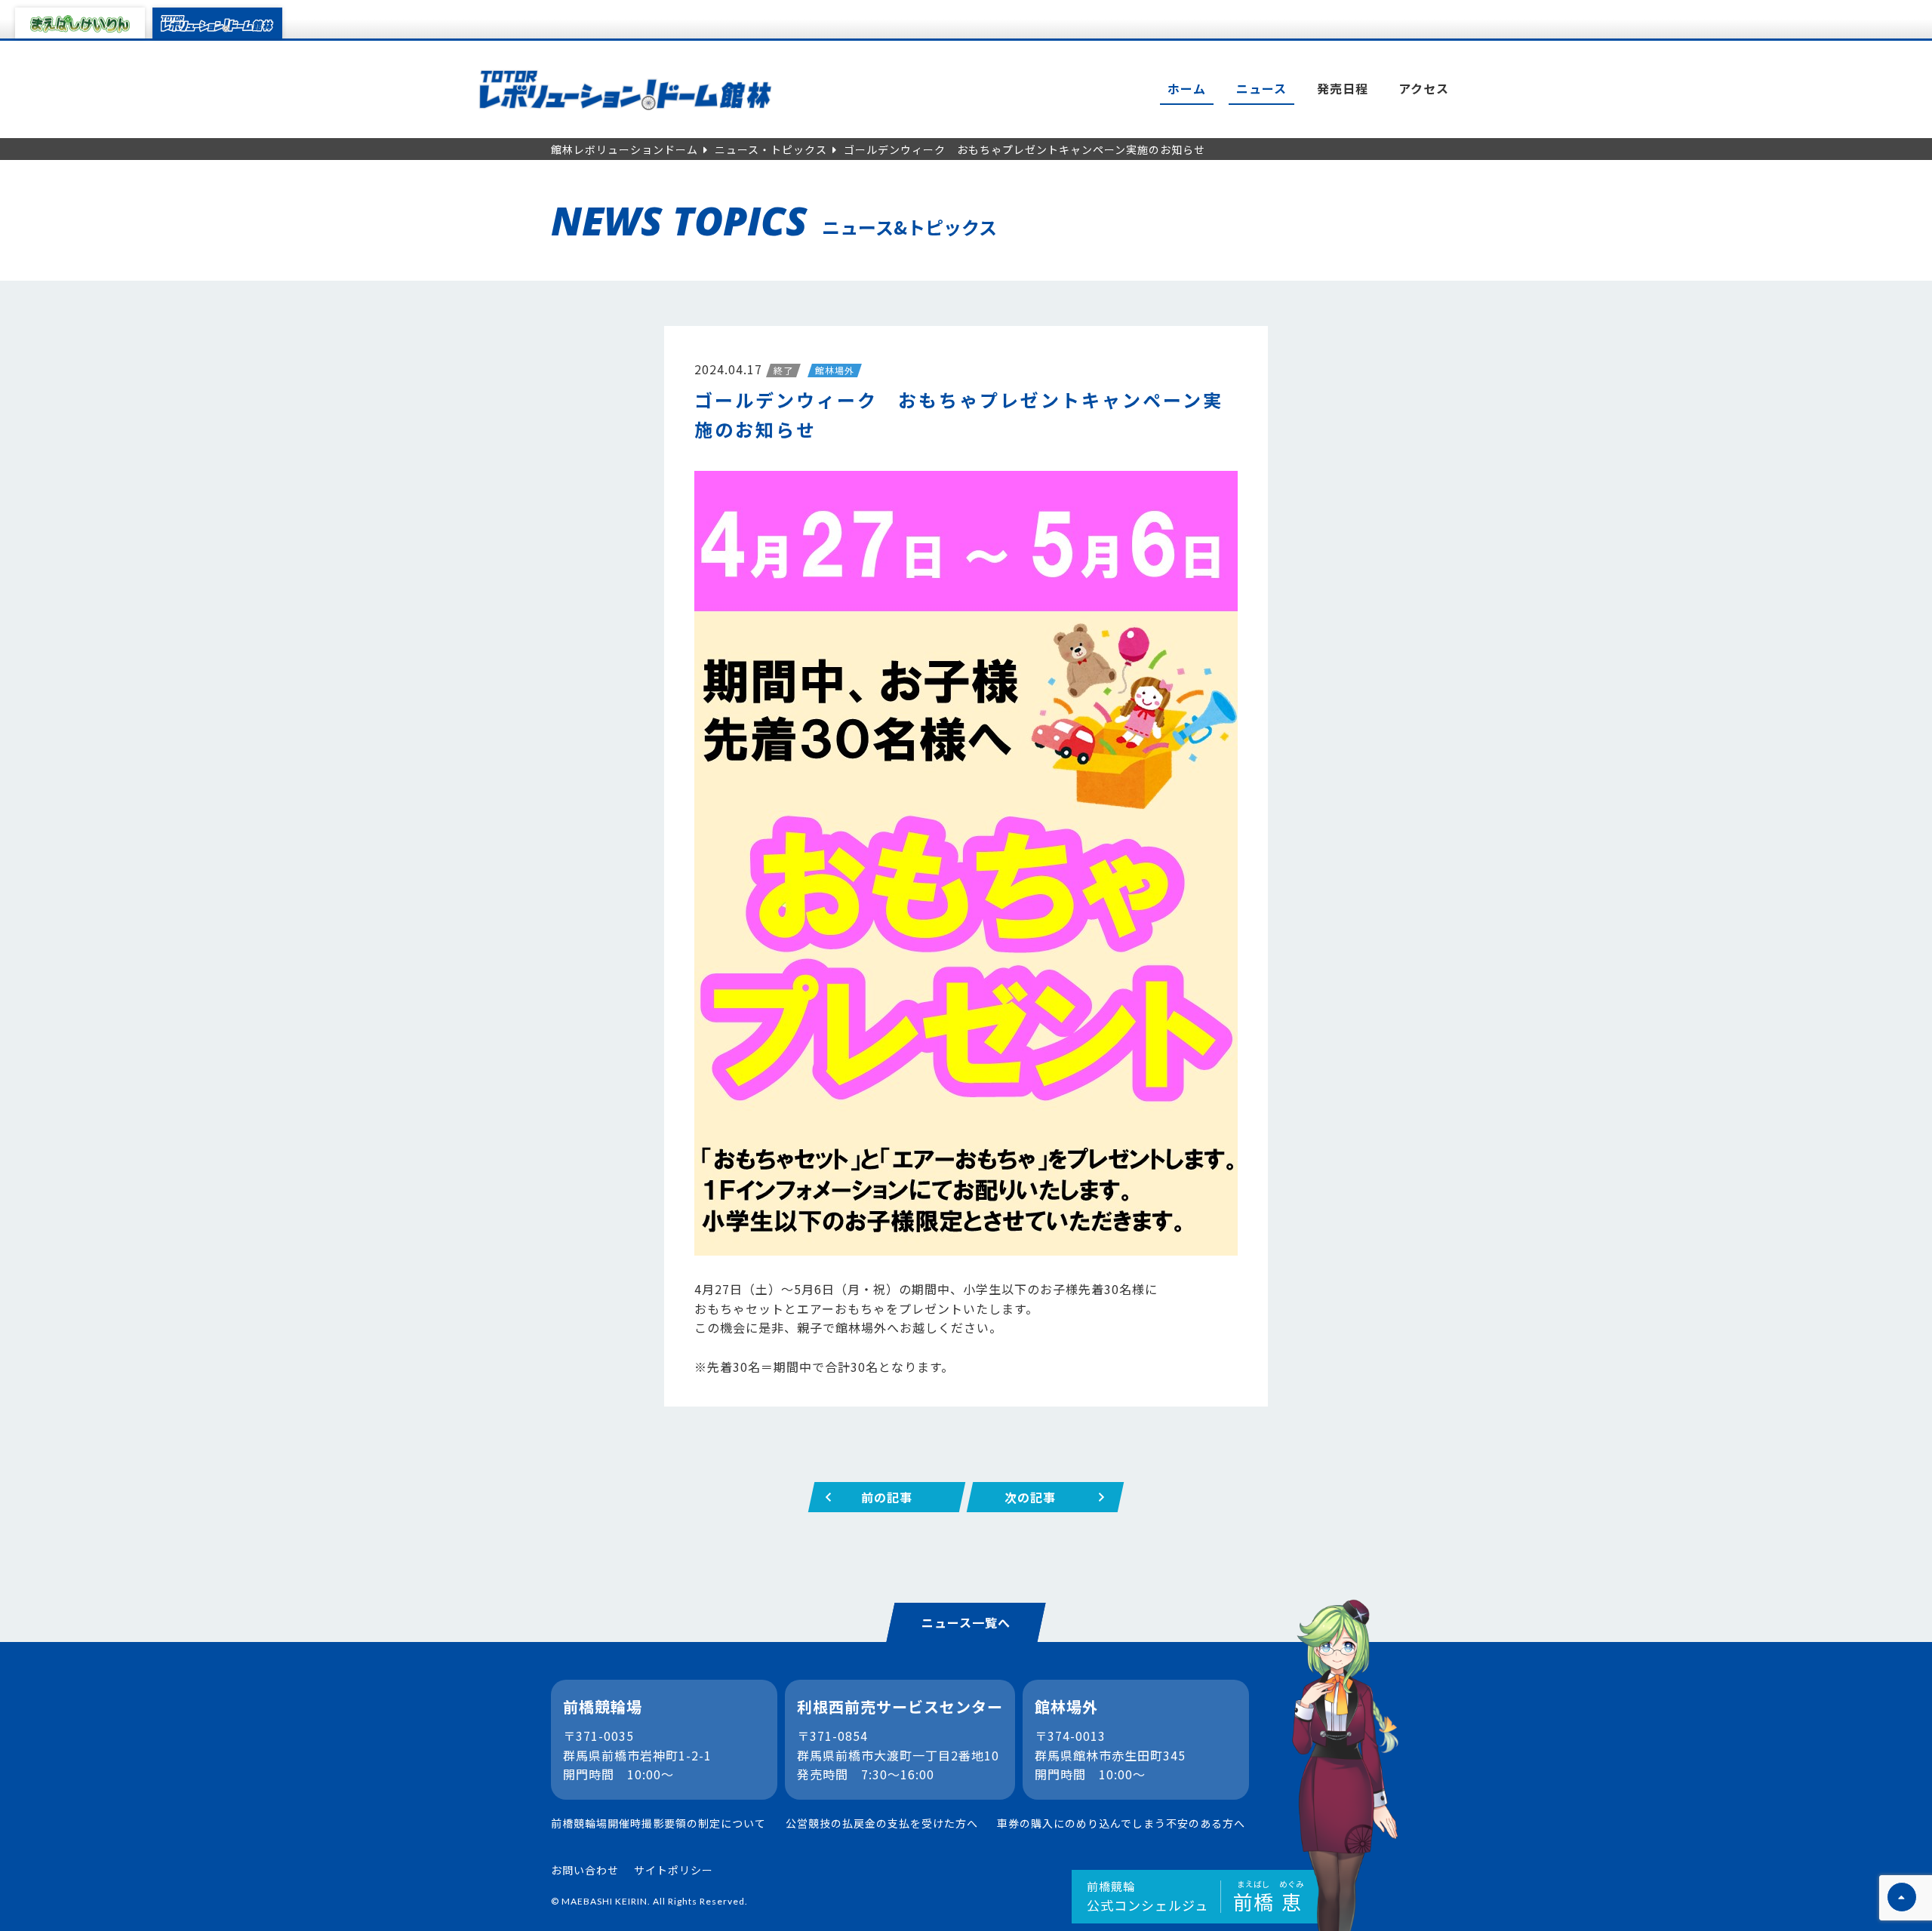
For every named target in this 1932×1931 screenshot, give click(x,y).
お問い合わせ (585, 1870)
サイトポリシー (674, 1870)
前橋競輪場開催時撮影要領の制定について (658, 1823)
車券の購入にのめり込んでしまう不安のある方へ (1121, 1823)
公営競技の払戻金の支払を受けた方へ (882, 1823)
